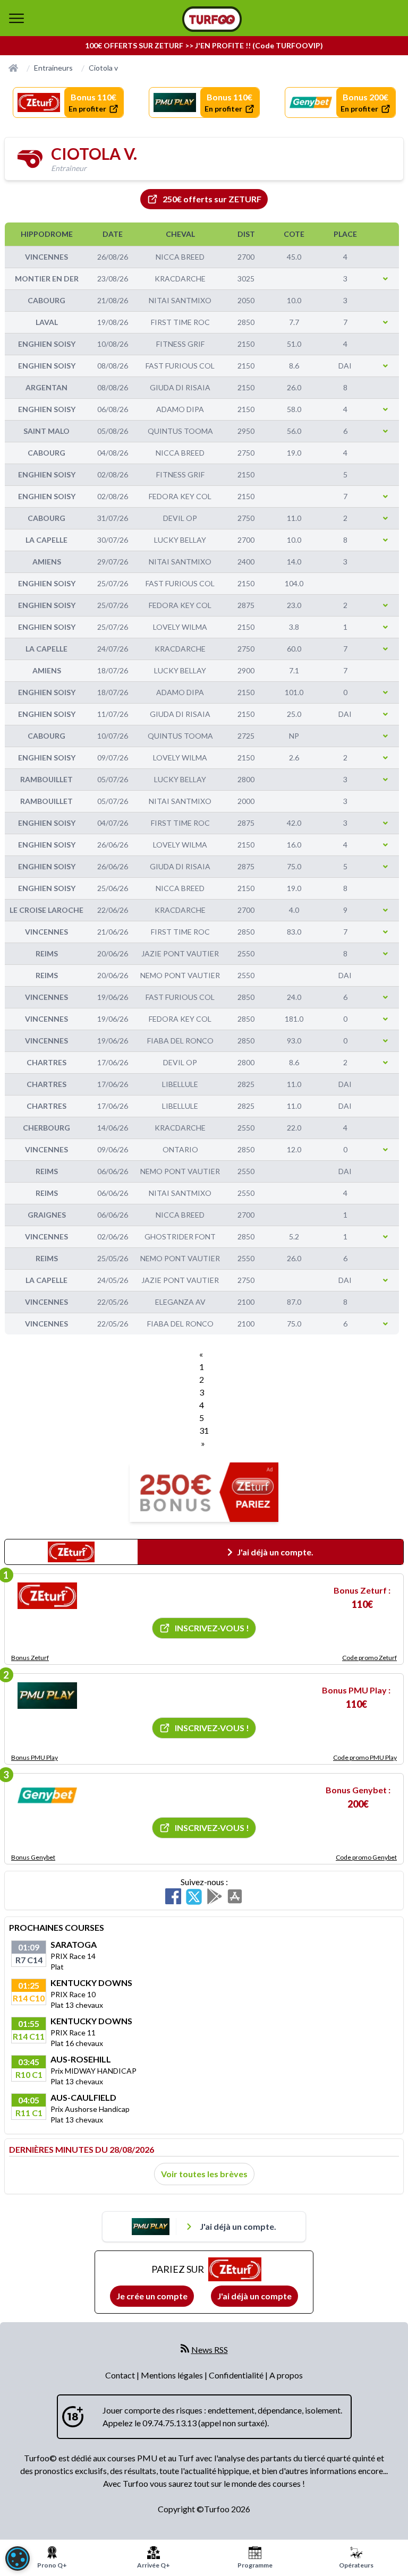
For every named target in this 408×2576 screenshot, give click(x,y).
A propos (286, 2375)
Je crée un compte (152, 2296)
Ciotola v (103, 68)
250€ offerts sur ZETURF (212, 199)
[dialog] (18, 2558)
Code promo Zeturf (369, 1658)
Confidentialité (237, 2375)
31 (204, 1430)
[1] (47, 1596)
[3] (47, 1795)
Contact (121, 2375)
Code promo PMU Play (365, 1757)
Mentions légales (173, 2375)
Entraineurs (53, 68)
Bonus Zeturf (30, 1658)
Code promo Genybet (366, 1857)
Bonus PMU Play (35, 1757)
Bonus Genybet (33, 1857)
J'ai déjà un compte (254, 2296)
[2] (47, 1696)
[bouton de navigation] (16, 18)
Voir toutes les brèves (204, 2174)
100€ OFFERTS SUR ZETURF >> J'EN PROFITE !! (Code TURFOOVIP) (204, 45)
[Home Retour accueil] (212, 19)
